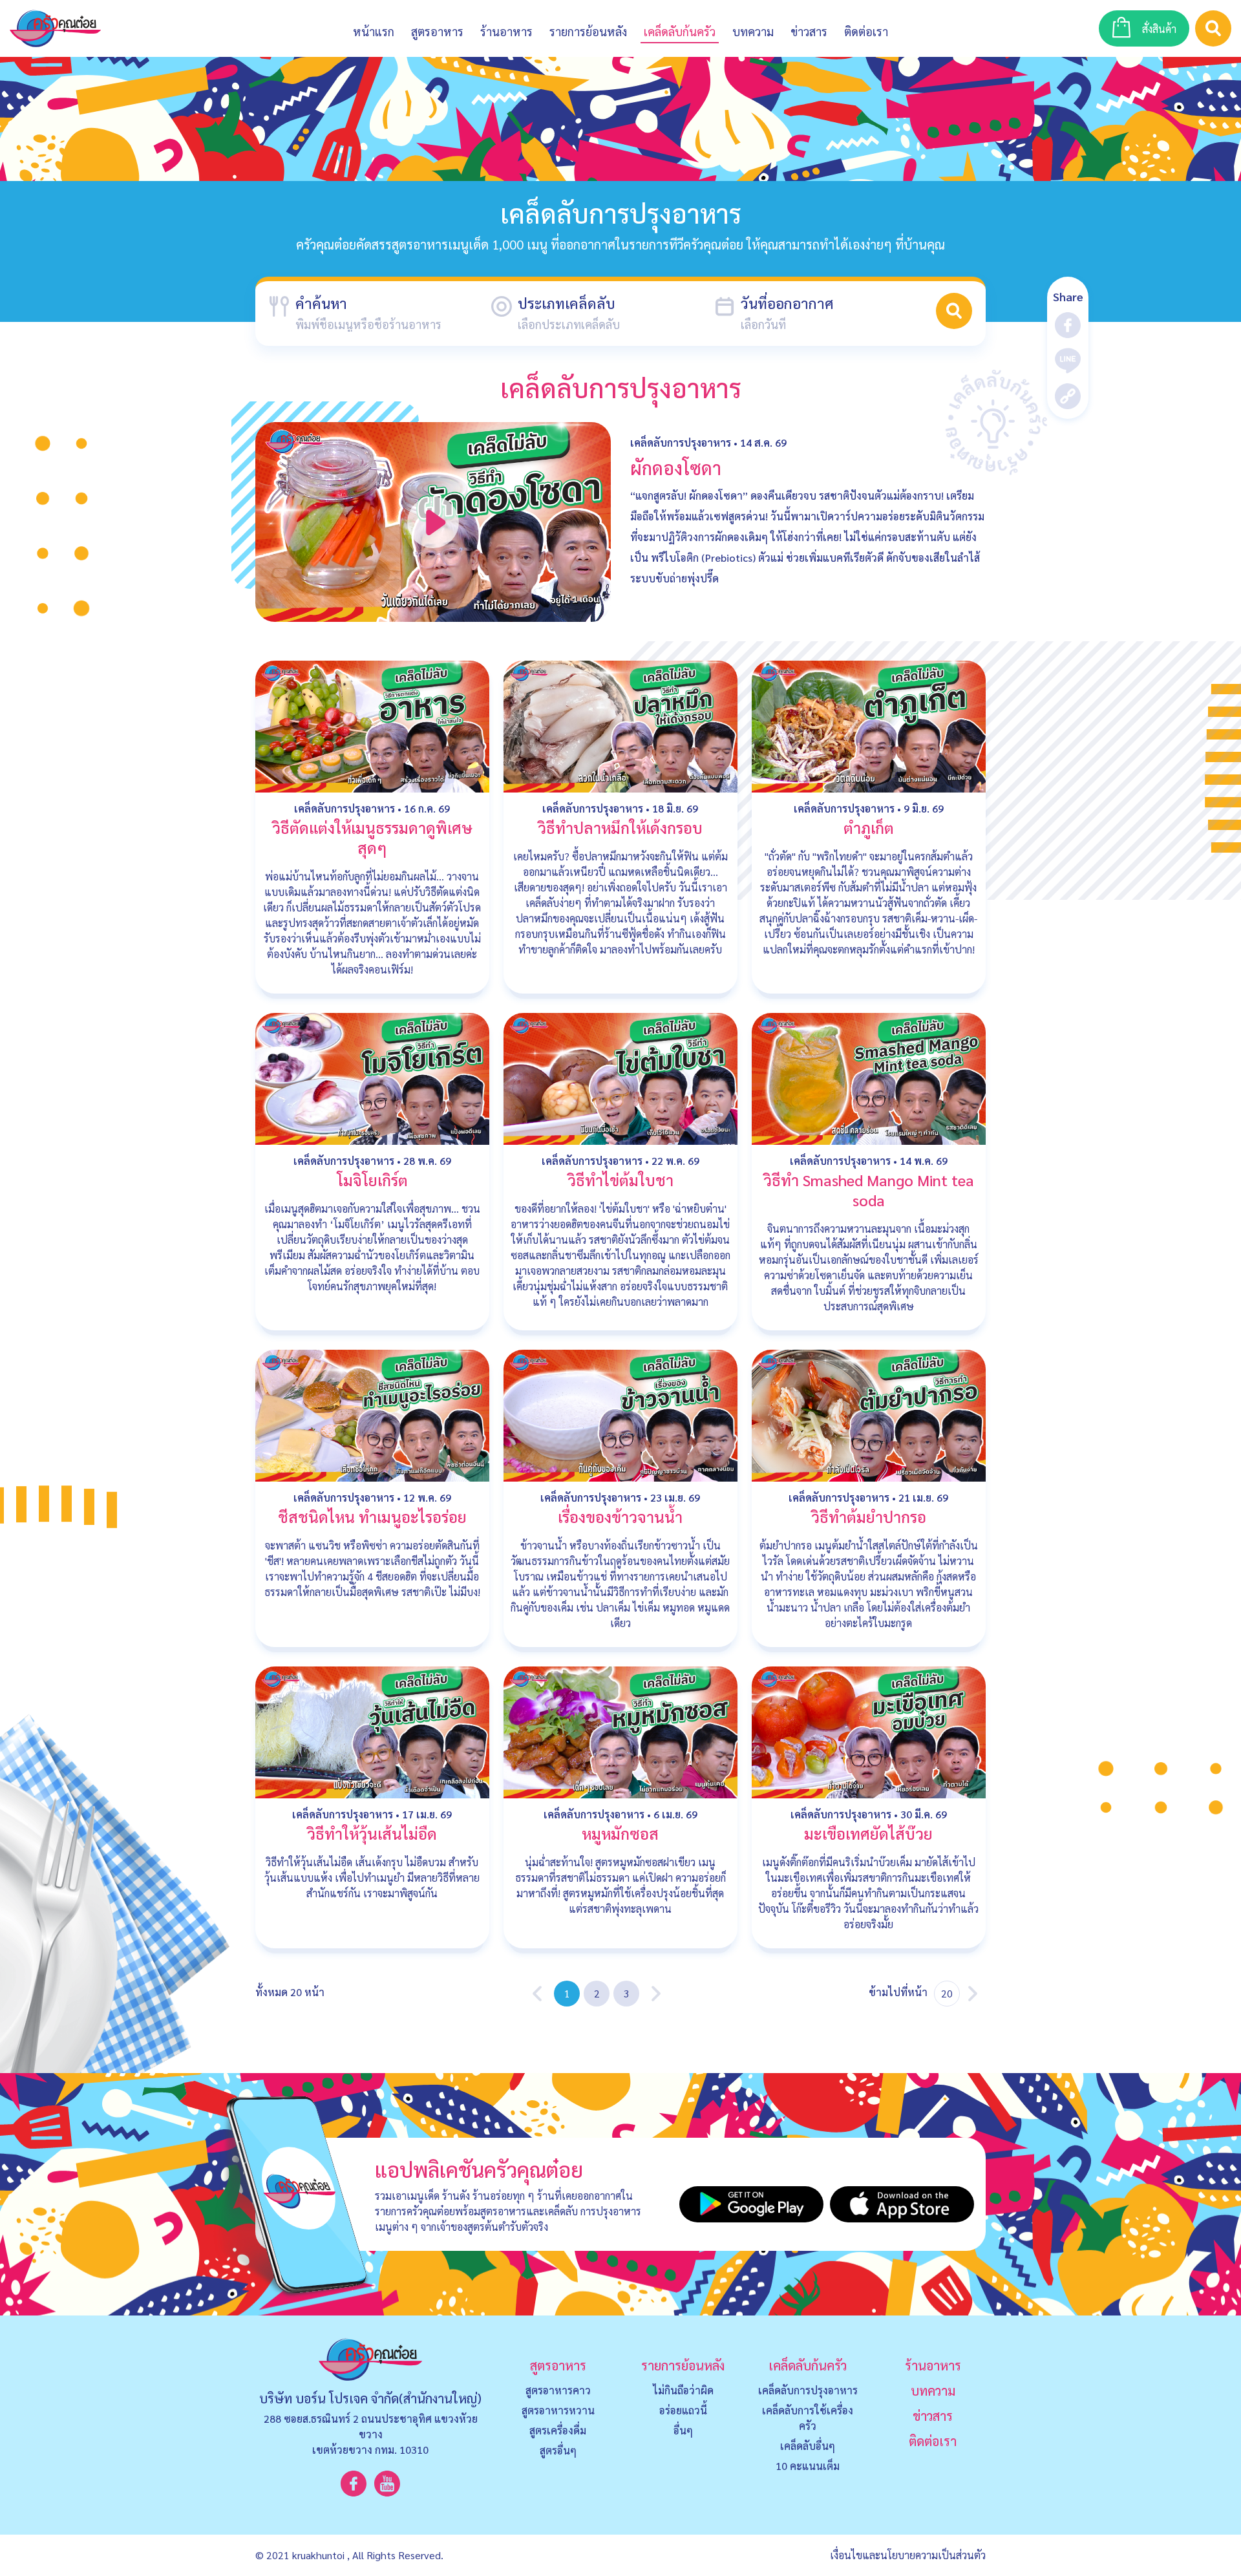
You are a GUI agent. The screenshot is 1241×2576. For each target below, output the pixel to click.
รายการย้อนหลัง (683, 2365)
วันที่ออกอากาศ (787, 303)
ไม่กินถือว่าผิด (683, 2390)
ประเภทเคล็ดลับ (567, 303)
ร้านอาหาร (506, 31)
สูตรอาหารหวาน (558, 2410)
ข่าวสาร (809, 31)
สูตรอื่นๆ (558, 2450)
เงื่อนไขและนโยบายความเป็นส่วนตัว (908, 2555)
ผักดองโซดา (676, 467)
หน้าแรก (374, 31)
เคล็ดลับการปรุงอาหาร (681, 442)
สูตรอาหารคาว (558, 2390)
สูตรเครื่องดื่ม (558, 2430)
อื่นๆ (683, 2430)
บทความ (753, 31)
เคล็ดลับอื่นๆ (808, 2446)
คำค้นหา (321, 303)
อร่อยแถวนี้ (683, 2410)
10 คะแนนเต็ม (808, 2466)
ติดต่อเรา (933, 2441)
